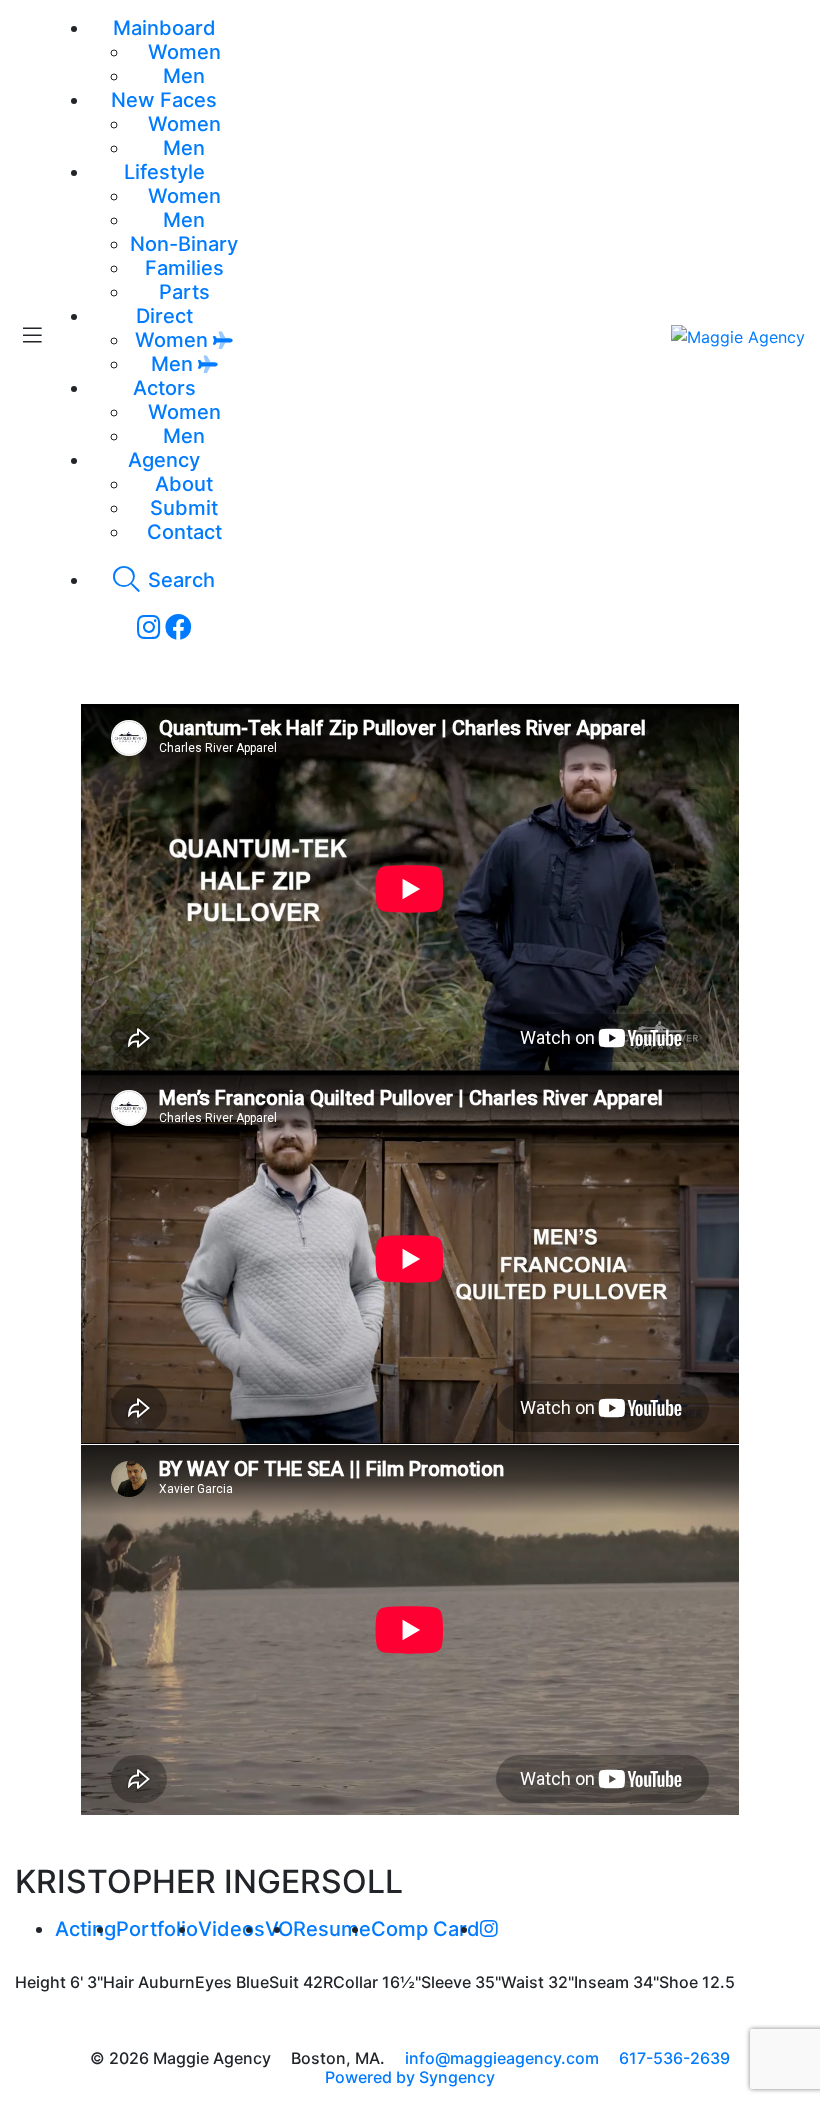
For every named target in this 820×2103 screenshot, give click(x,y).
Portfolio (157, 1929)
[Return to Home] (738, 336)
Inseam (601, 1982)
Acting (85, 1929)
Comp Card (425, 1929)
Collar (355, 1982)
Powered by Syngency (410, 2077)
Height (40, 1982)
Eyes (213, 1982)
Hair (118, 1982)
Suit (284, 1982)
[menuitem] (184, 52)
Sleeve (446, 1982)
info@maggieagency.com (502, 2058)
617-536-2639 (674, 2058)
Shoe (678, 1982)
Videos (231, 1929)
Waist (522, 1982)
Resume (332, 1929)
